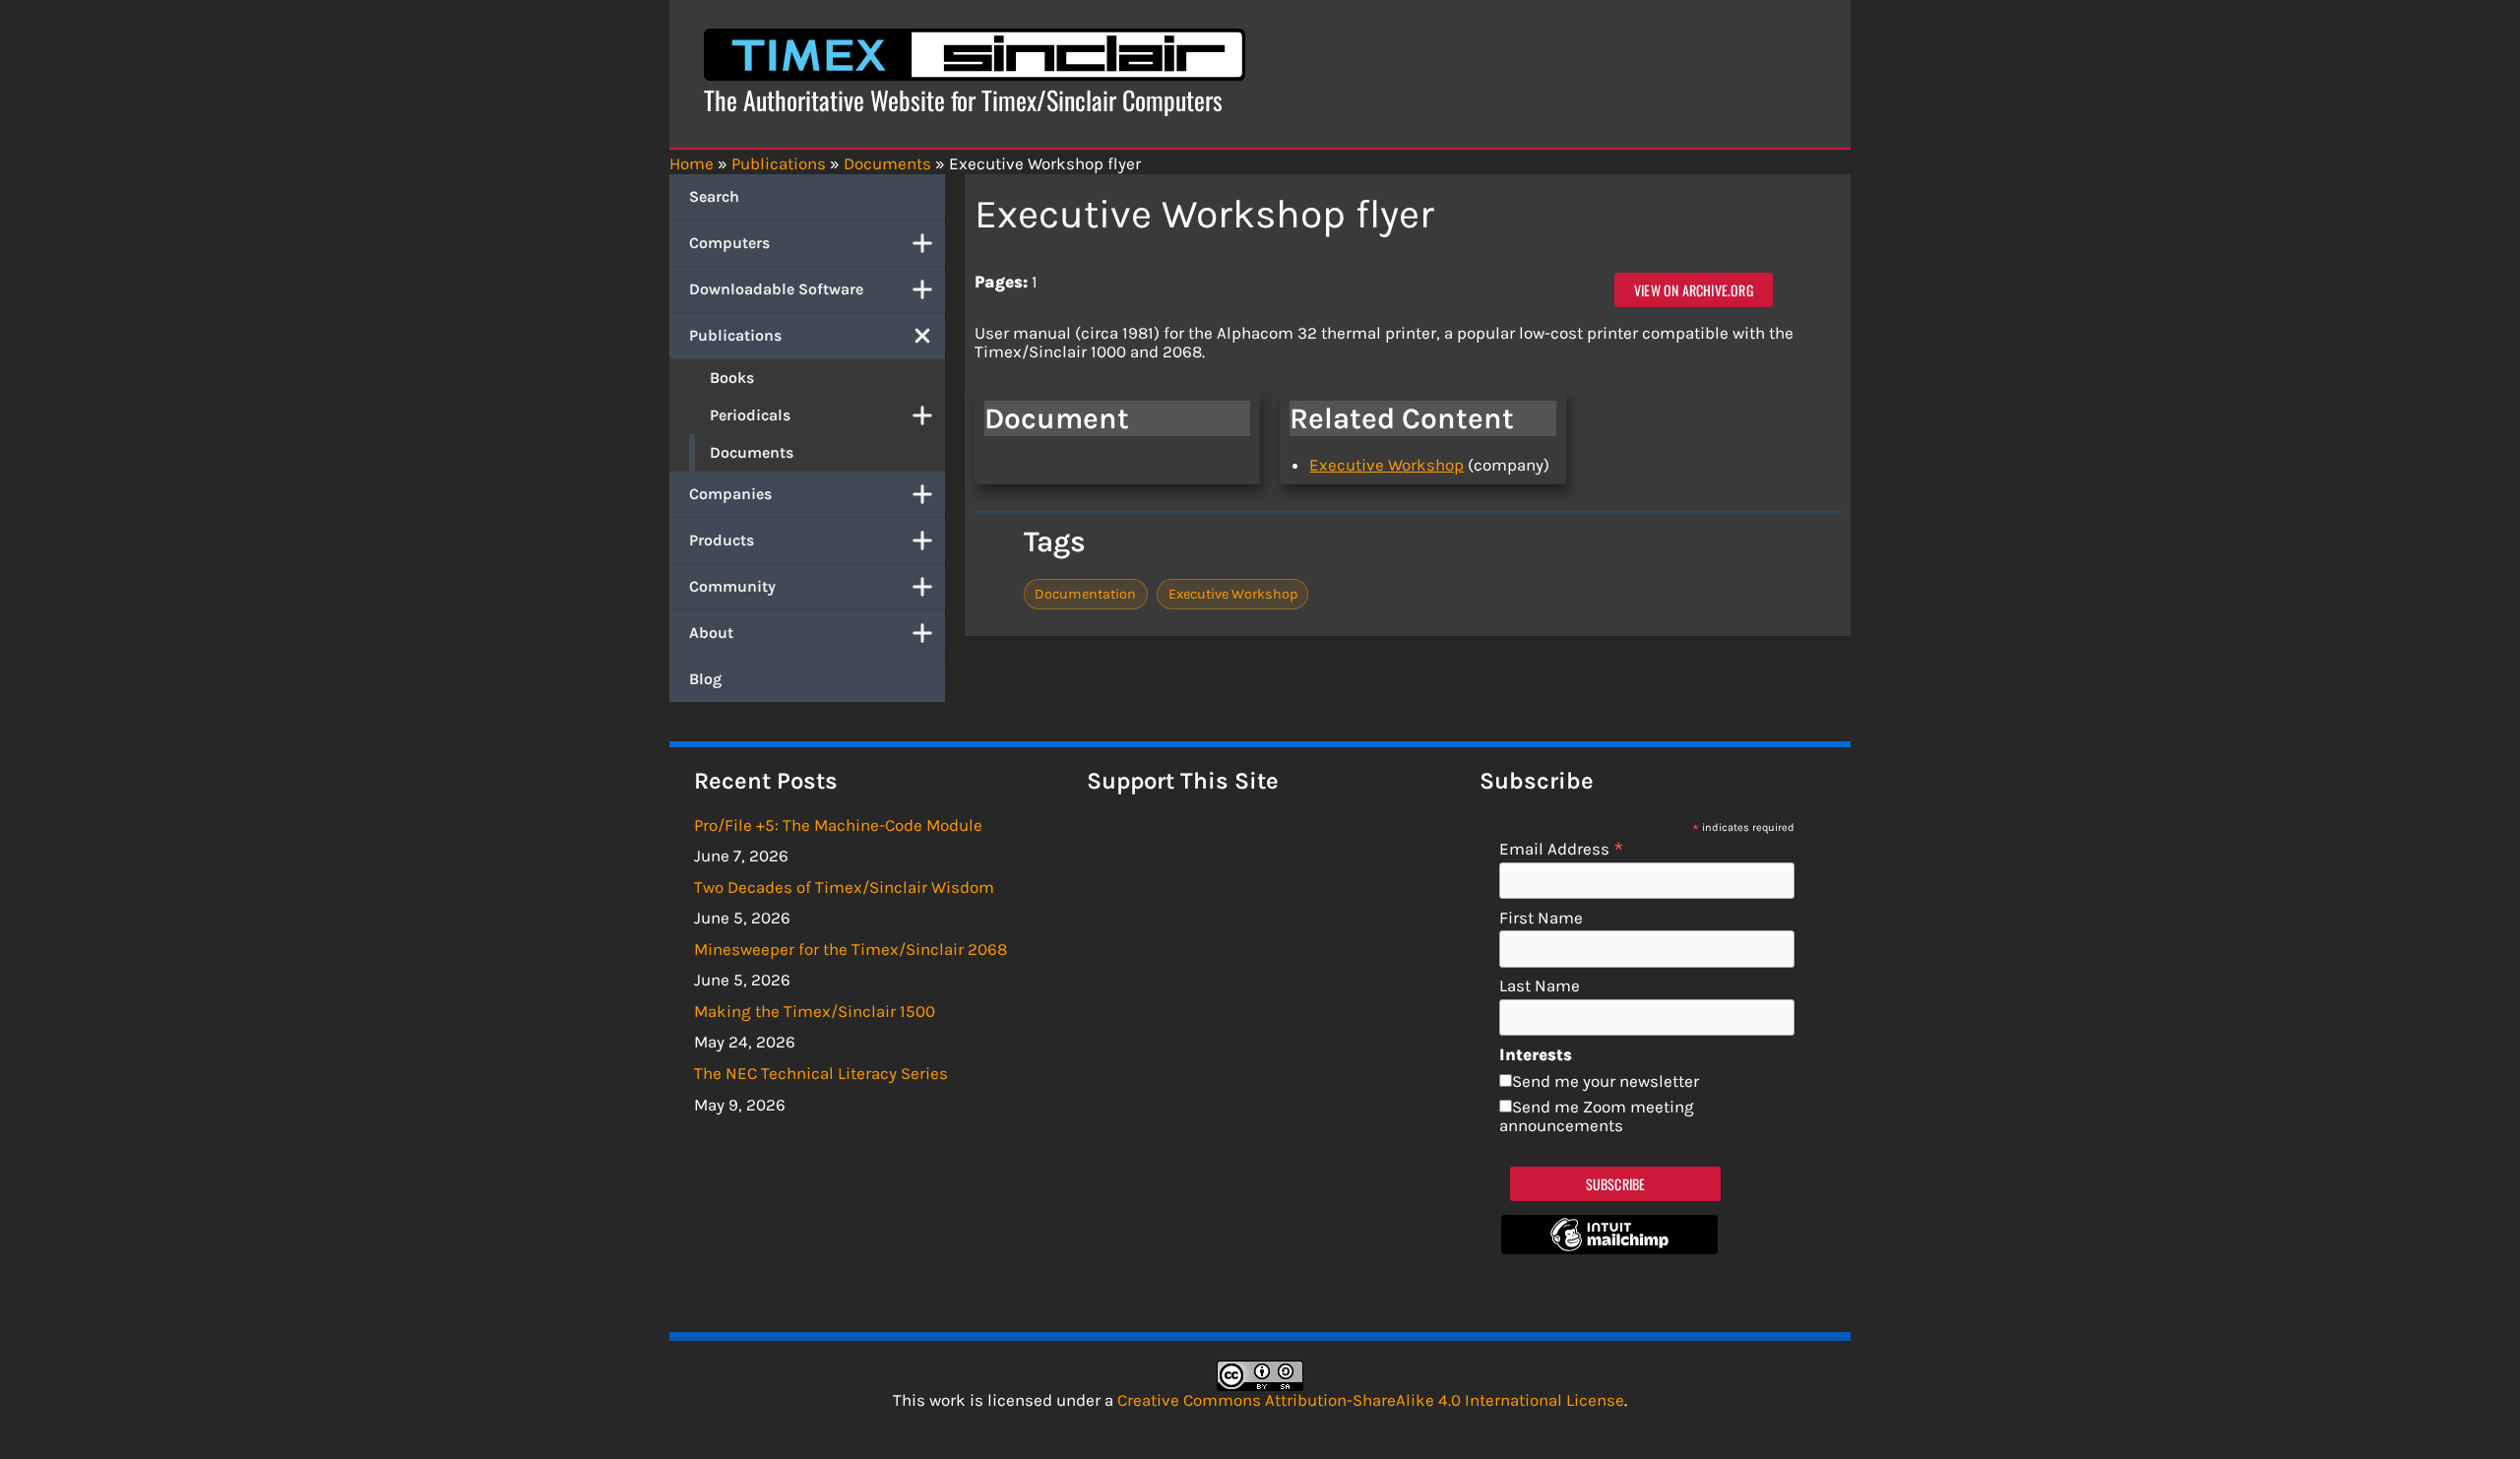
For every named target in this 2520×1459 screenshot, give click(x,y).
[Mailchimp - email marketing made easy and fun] (1609, 1248)
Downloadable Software (776, 289)
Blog (705, 679)
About (711, 633)
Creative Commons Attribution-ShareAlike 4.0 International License (1371, 1400)
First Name (1541, 918)
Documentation (1085, 594)
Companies (730, 494)
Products (722, 540)
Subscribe (1616, 1184)
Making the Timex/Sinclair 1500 (815, 1011)
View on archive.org (1694, 290)
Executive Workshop (1386, 465)
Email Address (1562, 848)
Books (732, 378)
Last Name (1540, 986)
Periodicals (750, 415)
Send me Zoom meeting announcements (1597, 1116)
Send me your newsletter (1606, 1081)
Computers (729, 243)
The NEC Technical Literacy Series (821, 1073)
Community (732, 586)
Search (714, 196)
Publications (735, 335)
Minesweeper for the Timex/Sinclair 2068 (850, 949)
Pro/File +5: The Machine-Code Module (838, 825)
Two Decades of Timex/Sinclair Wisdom (844, 887)
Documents (752, 452)
